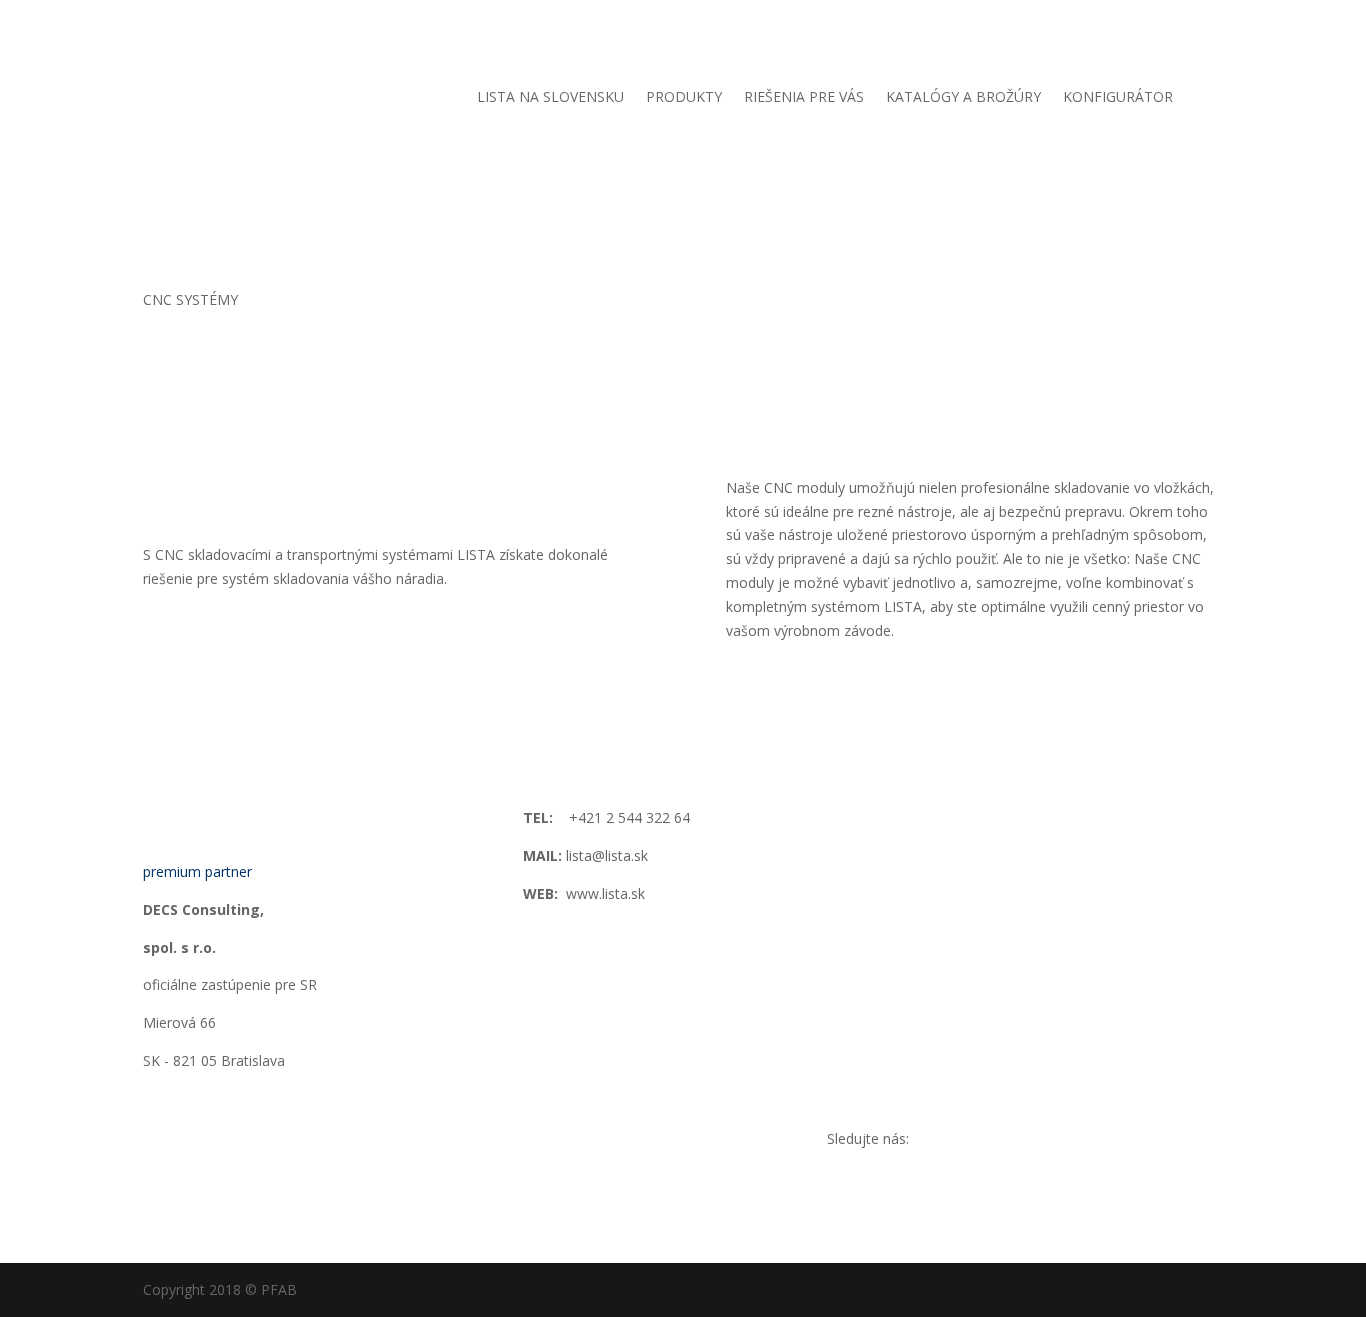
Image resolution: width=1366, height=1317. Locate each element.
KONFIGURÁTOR (1118, 98)
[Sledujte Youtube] (1150, 1143)
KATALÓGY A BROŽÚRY (963, 98)
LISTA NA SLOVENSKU (550, 98)
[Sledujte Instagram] (1110, 1143)
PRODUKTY (684, 98)
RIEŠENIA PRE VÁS (804, 98)
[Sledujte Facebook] (1070, 1143)
